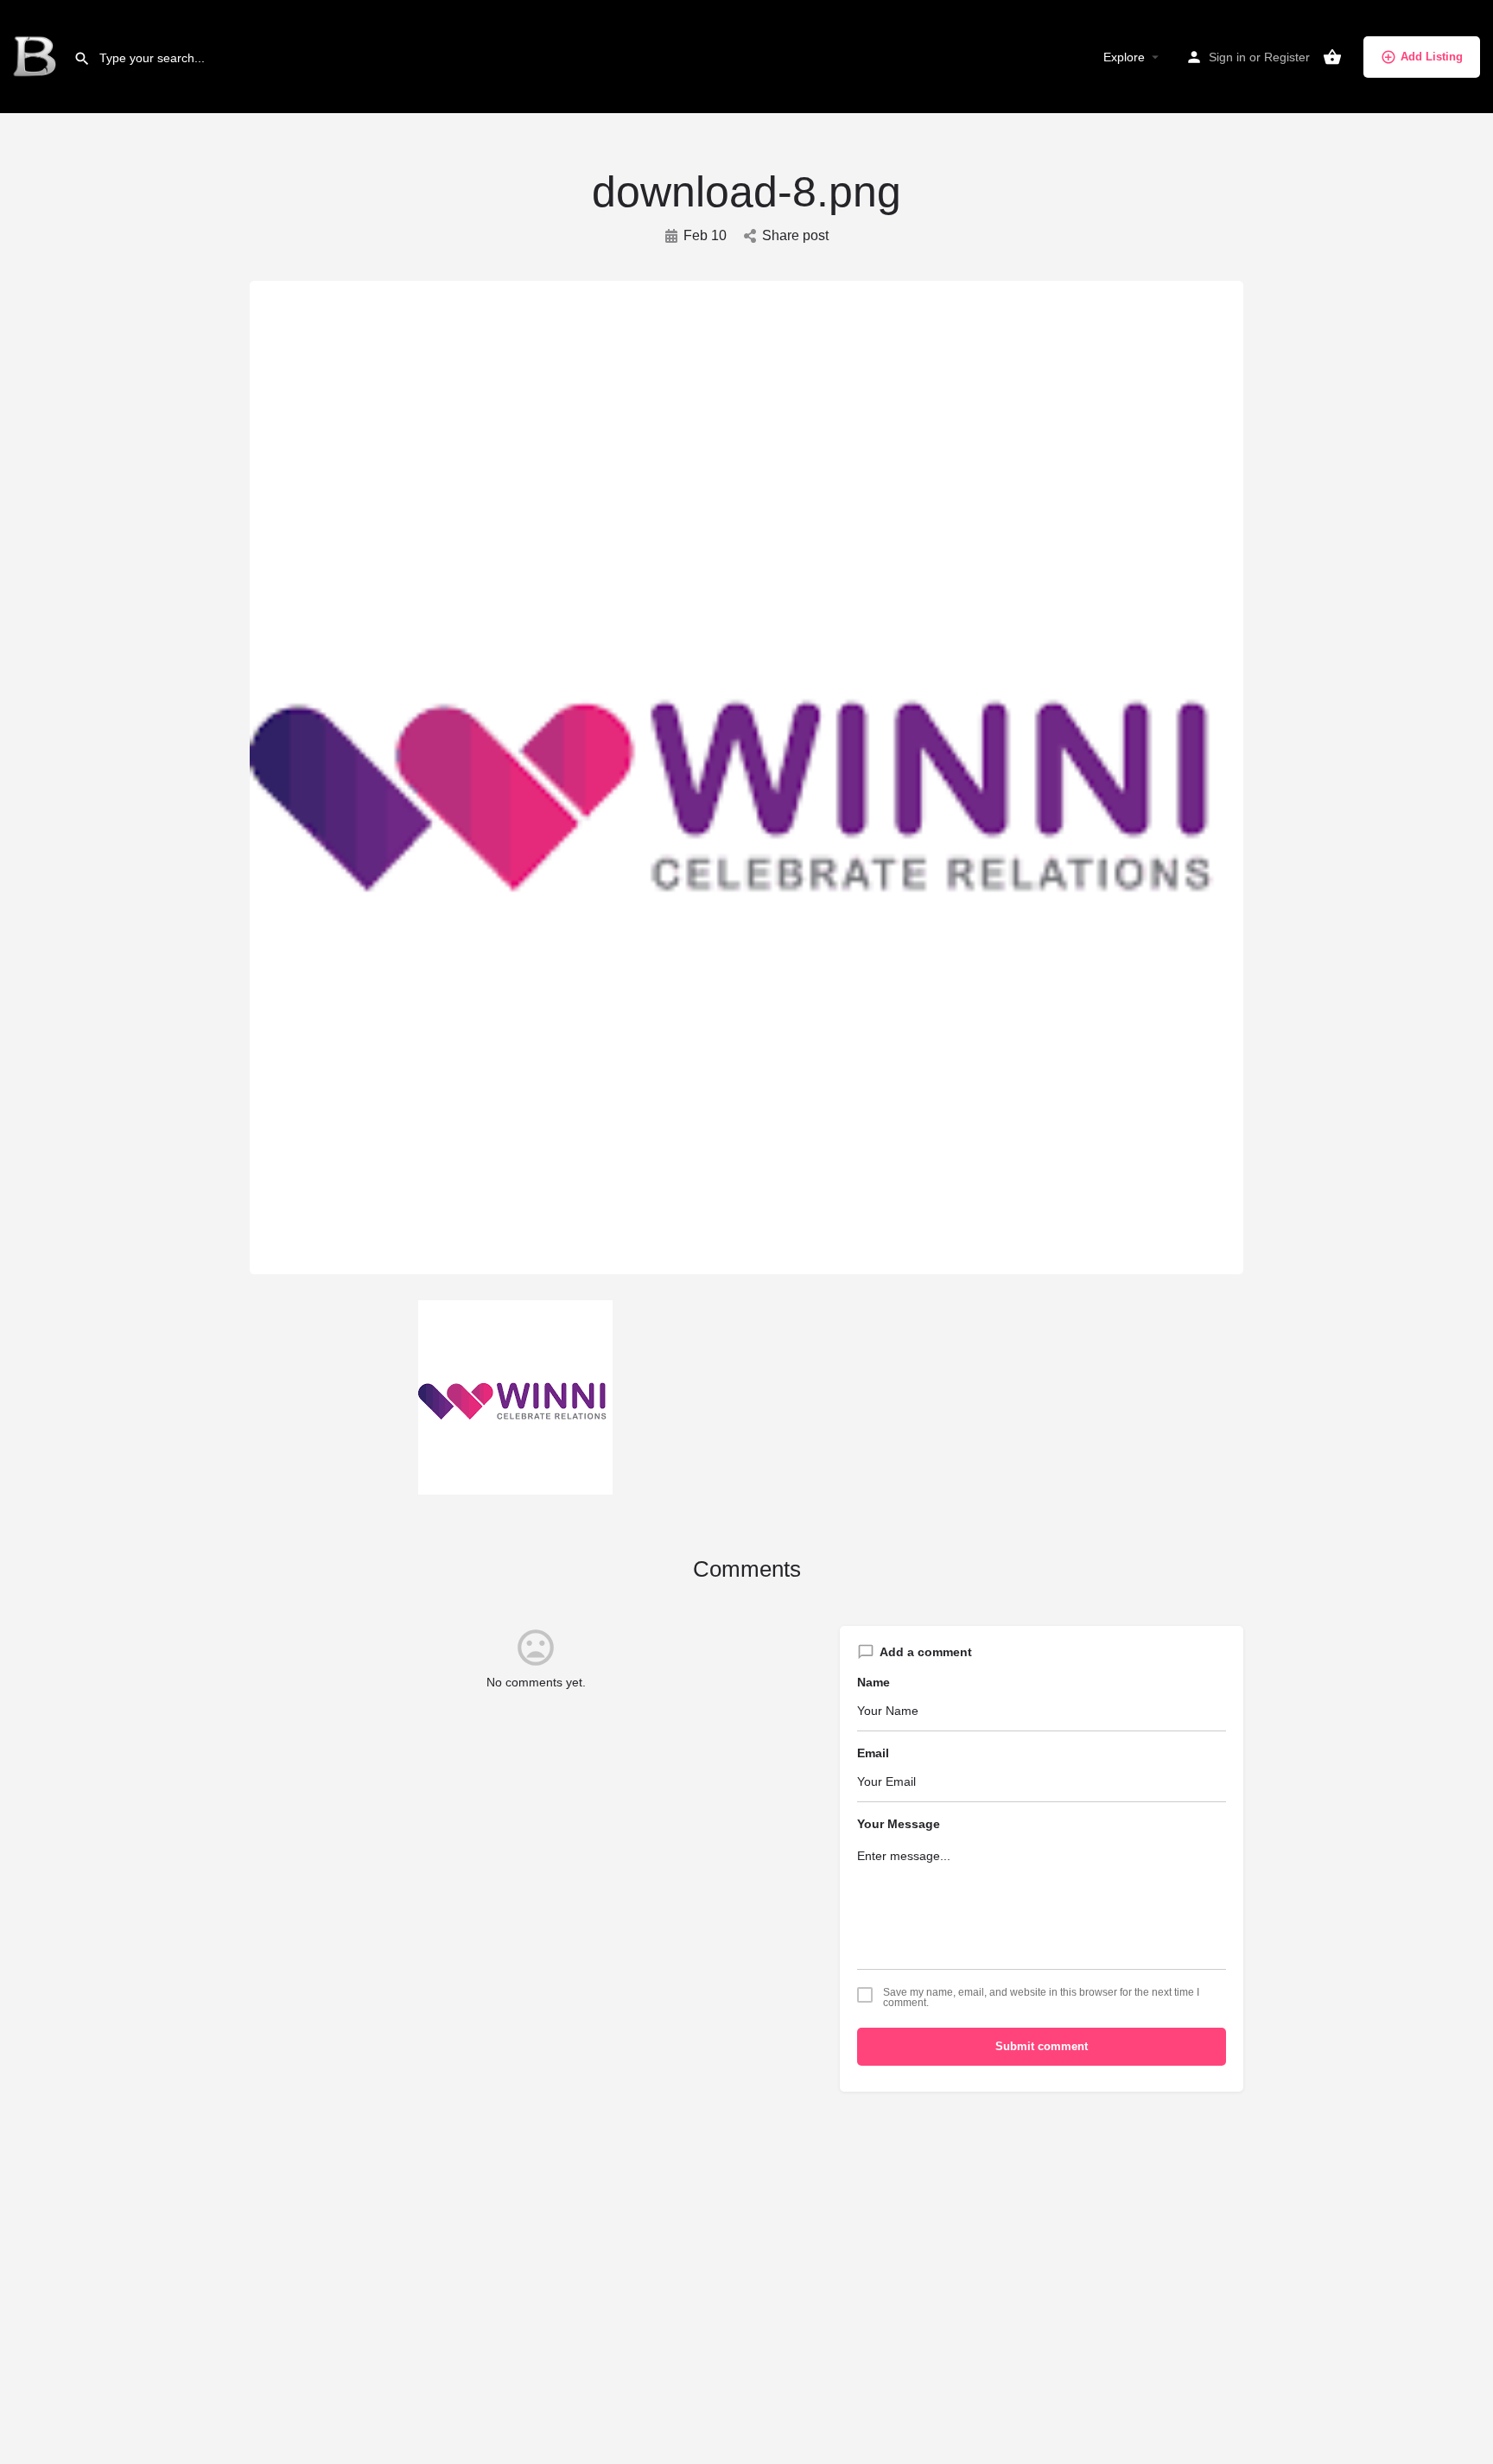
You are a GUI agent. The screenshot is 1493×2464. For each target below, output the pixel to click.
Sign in (1227, 57)
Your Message (899, 1824)
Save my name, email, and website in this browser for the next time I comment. (1041, 1997)
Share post (795, 235)
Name (874, 1682)
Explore (1124, 57)
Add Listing (1432, 57)
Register (1287, 57)
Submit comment (1042, 2046)
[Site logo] (37, 56)
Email (873, 1753)
